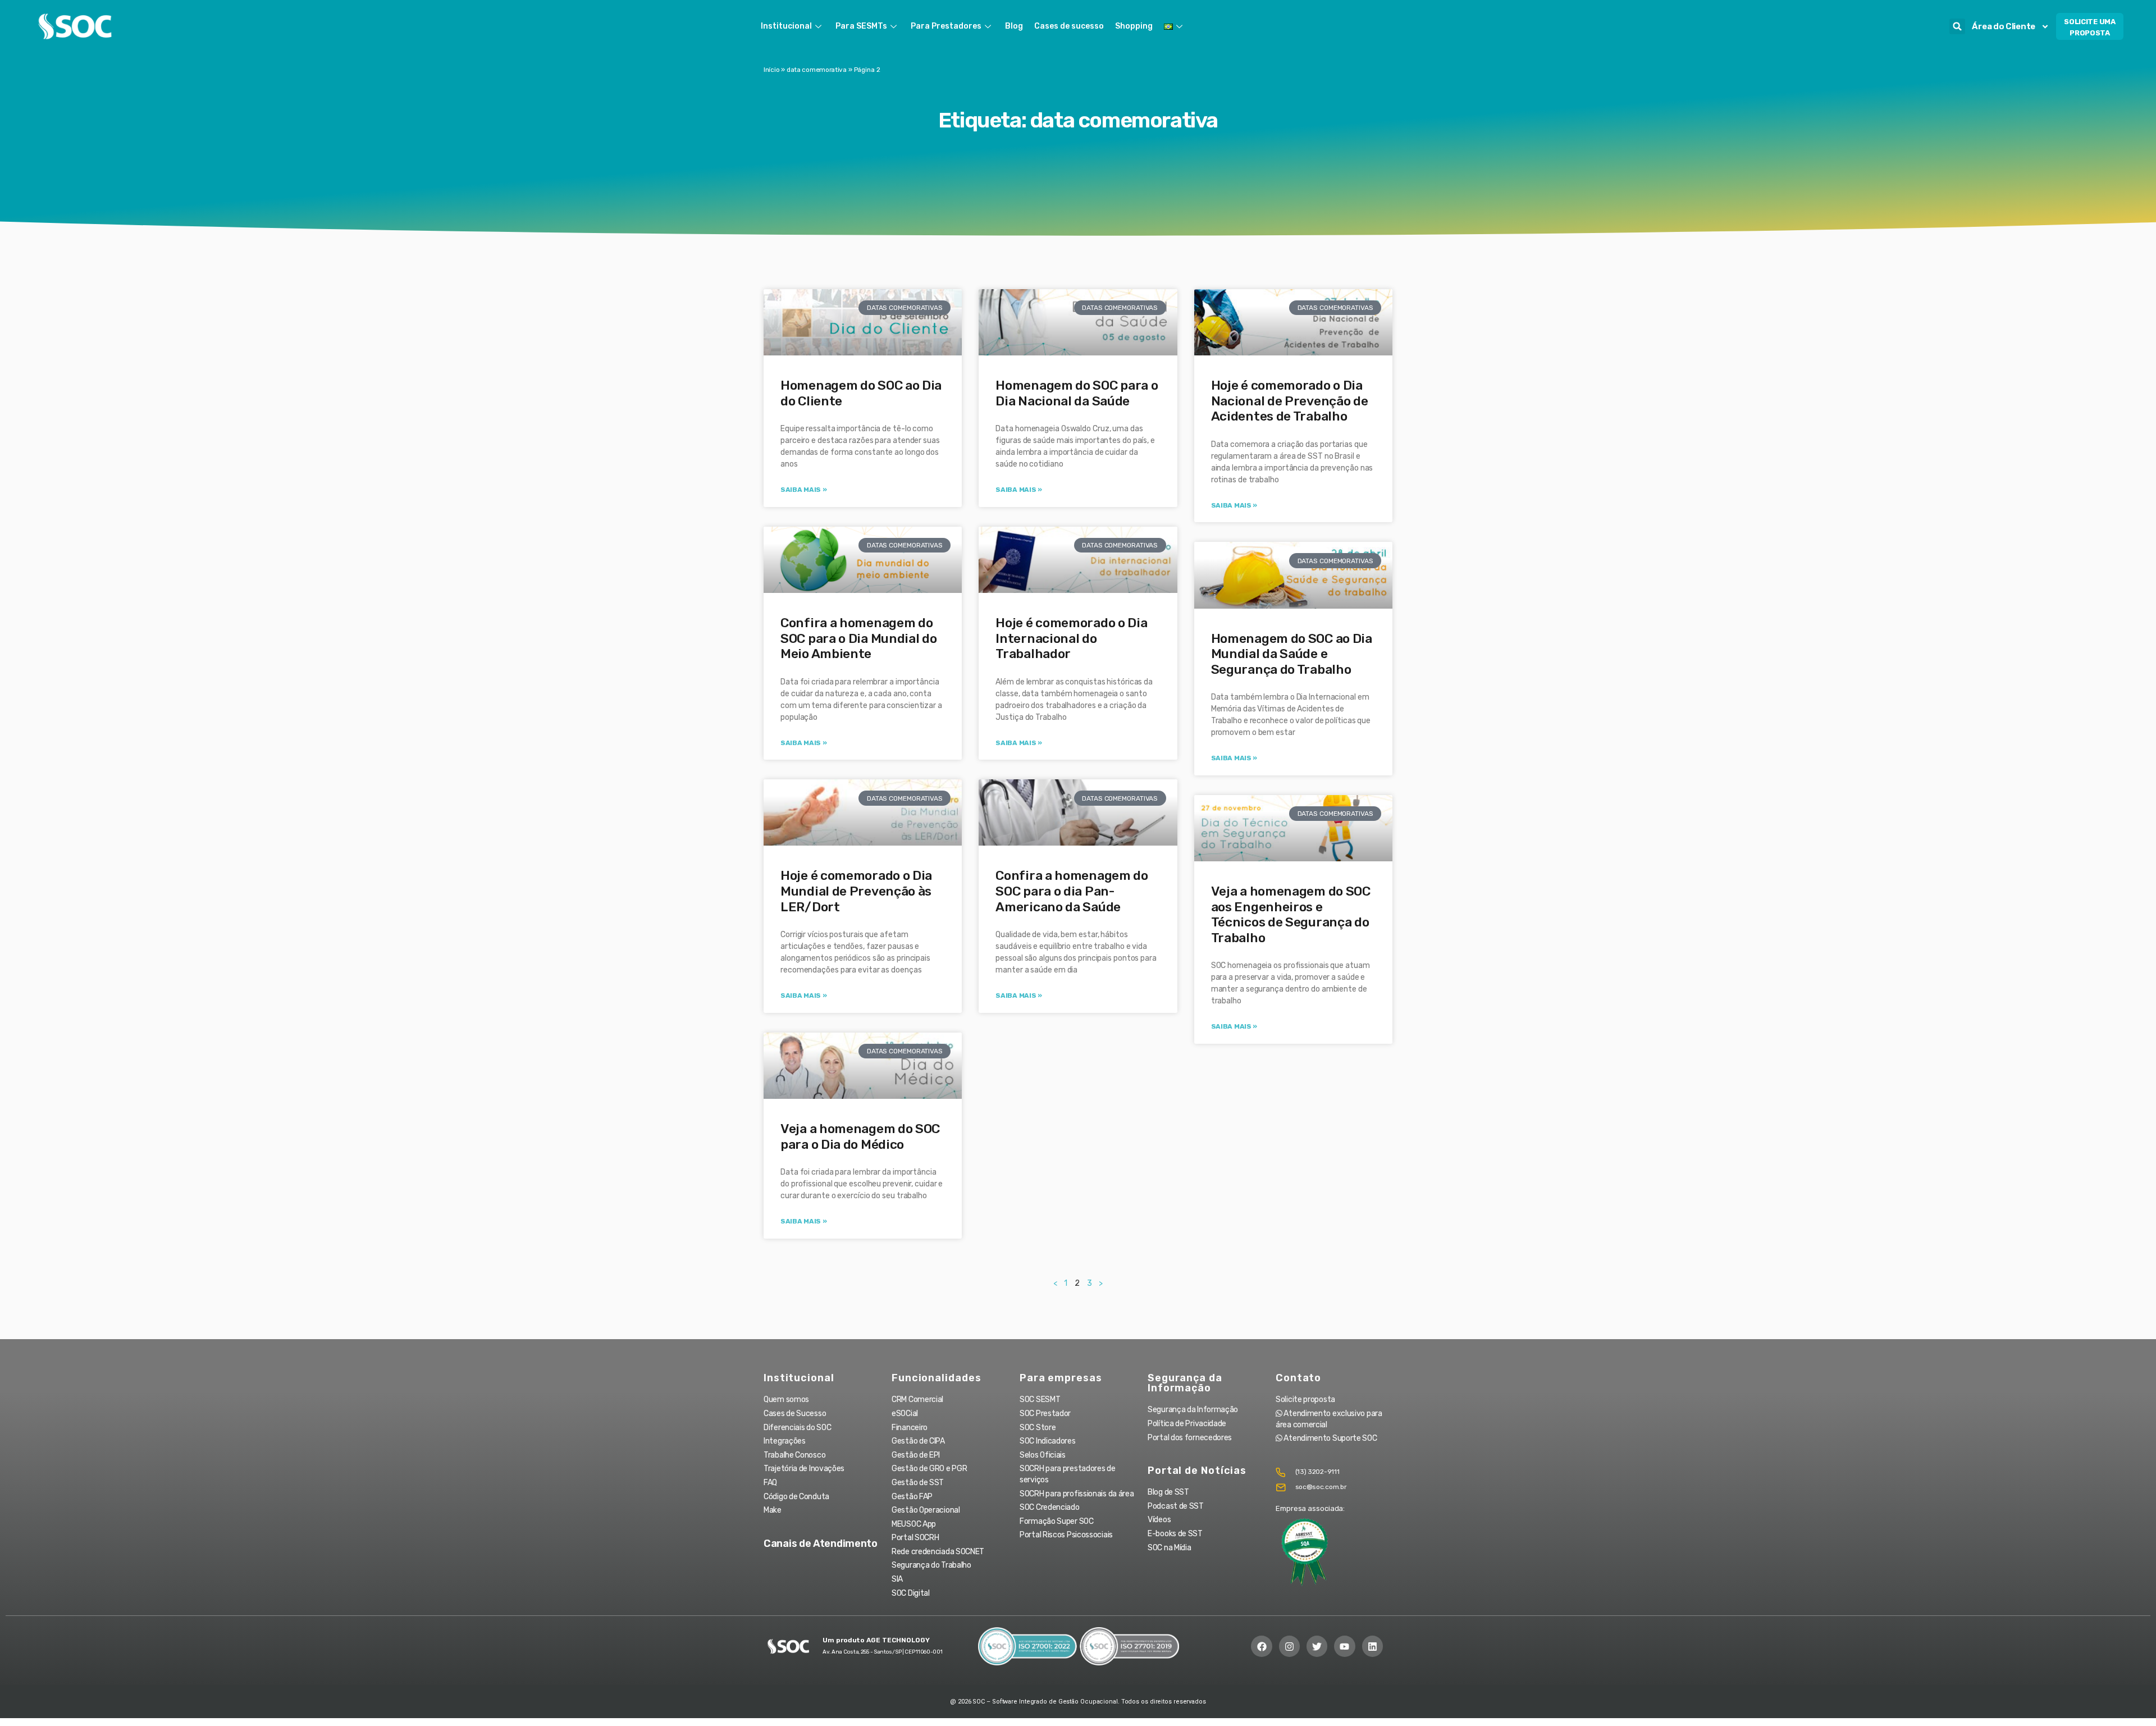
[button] (1957, 26)
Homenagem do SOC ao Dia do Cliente (861, 393)
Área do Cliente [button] (2004, 26)
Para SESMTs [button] (861, 26)
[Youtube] (1344, 1646)
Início (771, 70)
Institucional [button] (786, 26)
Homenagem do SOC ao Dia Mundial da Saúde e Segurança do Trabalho (1292, 654)
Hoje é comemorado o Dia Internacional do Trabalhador (1071, 638)
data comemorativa (817, 70)
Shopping (1134, 26)
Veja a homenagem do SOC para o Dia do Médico (860, 1136)
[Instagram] (1289, 1646)
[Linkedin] (1372, 1646)
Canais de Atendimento (821, 1544)
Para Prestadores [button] (946, 26)
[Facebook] (1261, 1646)
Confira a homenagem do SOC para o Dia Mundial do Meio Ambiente (859, 638)
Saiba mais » (803, 490)
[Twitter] (1317, 1646)
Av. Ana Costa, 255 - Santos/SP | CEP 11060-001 (882, 1652)
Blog (1014, 26)
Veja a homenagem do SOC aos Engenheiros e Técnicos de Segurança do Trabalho (1291, 914)
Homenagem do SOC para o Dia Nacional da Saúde (1077, 393)
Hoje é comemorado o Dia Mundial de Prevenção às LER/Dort (856, 891)
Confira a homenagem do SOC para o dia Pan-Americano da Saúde (1072, 891)
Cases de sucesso (1069, 26)
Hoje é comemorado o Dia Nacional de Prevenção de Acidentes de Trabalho (1290, 401)
